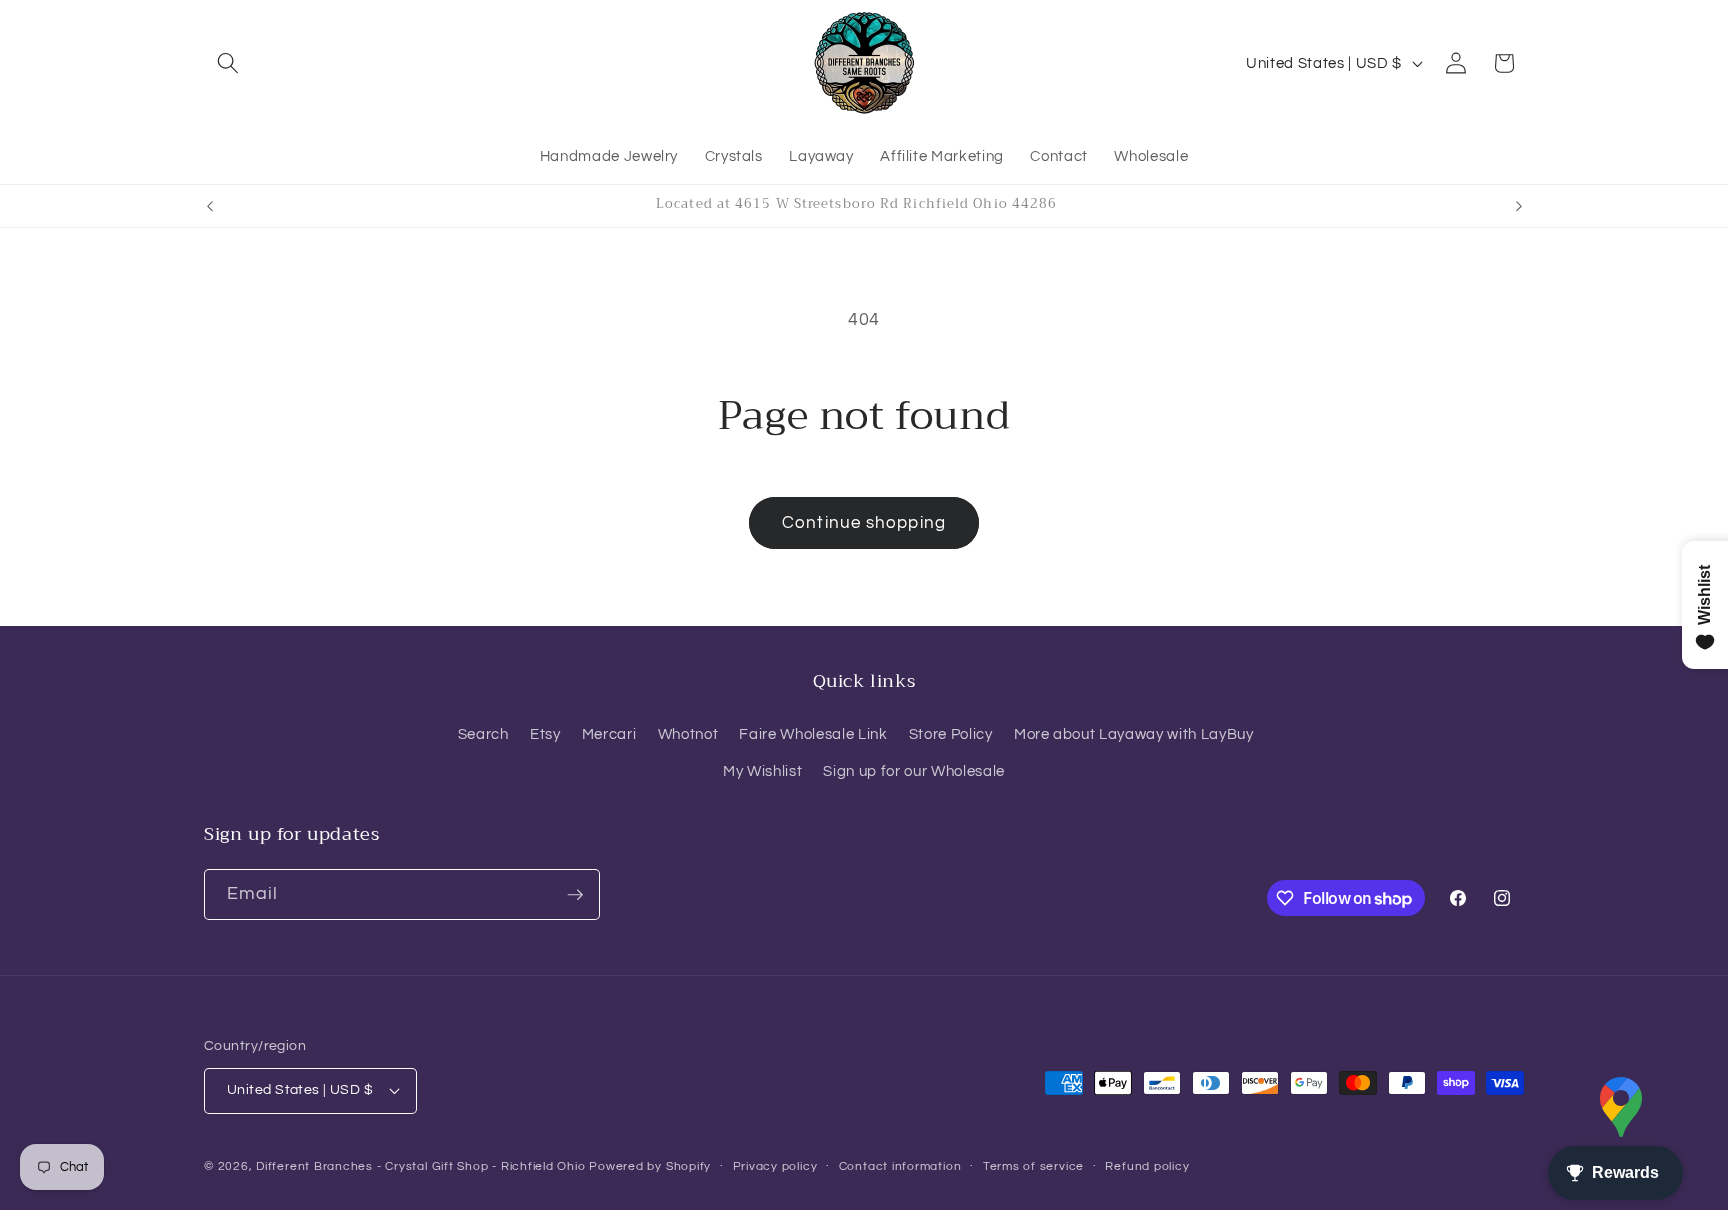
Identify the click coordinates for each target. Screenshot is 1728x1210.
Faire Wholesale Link (813, 734)
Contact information (900, 1166)
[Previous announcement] (210, 206)
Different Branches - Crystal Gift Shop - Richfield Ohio (420, 1166)
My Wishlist (762, 771)
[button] (228, 63)
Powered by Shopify (650, 1166)
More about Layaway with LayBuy (1134, 734)
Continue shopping (864, 522)
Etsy (545, 734)
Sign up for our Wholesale (914, 771)
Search (483, 734)
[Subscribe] (575, 895)
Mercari (609, 734)
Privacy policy (775, 1166)
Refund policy (1147, 1166)
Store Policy (951, 734)
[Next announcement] (1519, 206)
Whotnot (688, 734)
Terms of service (1033, 1166)
